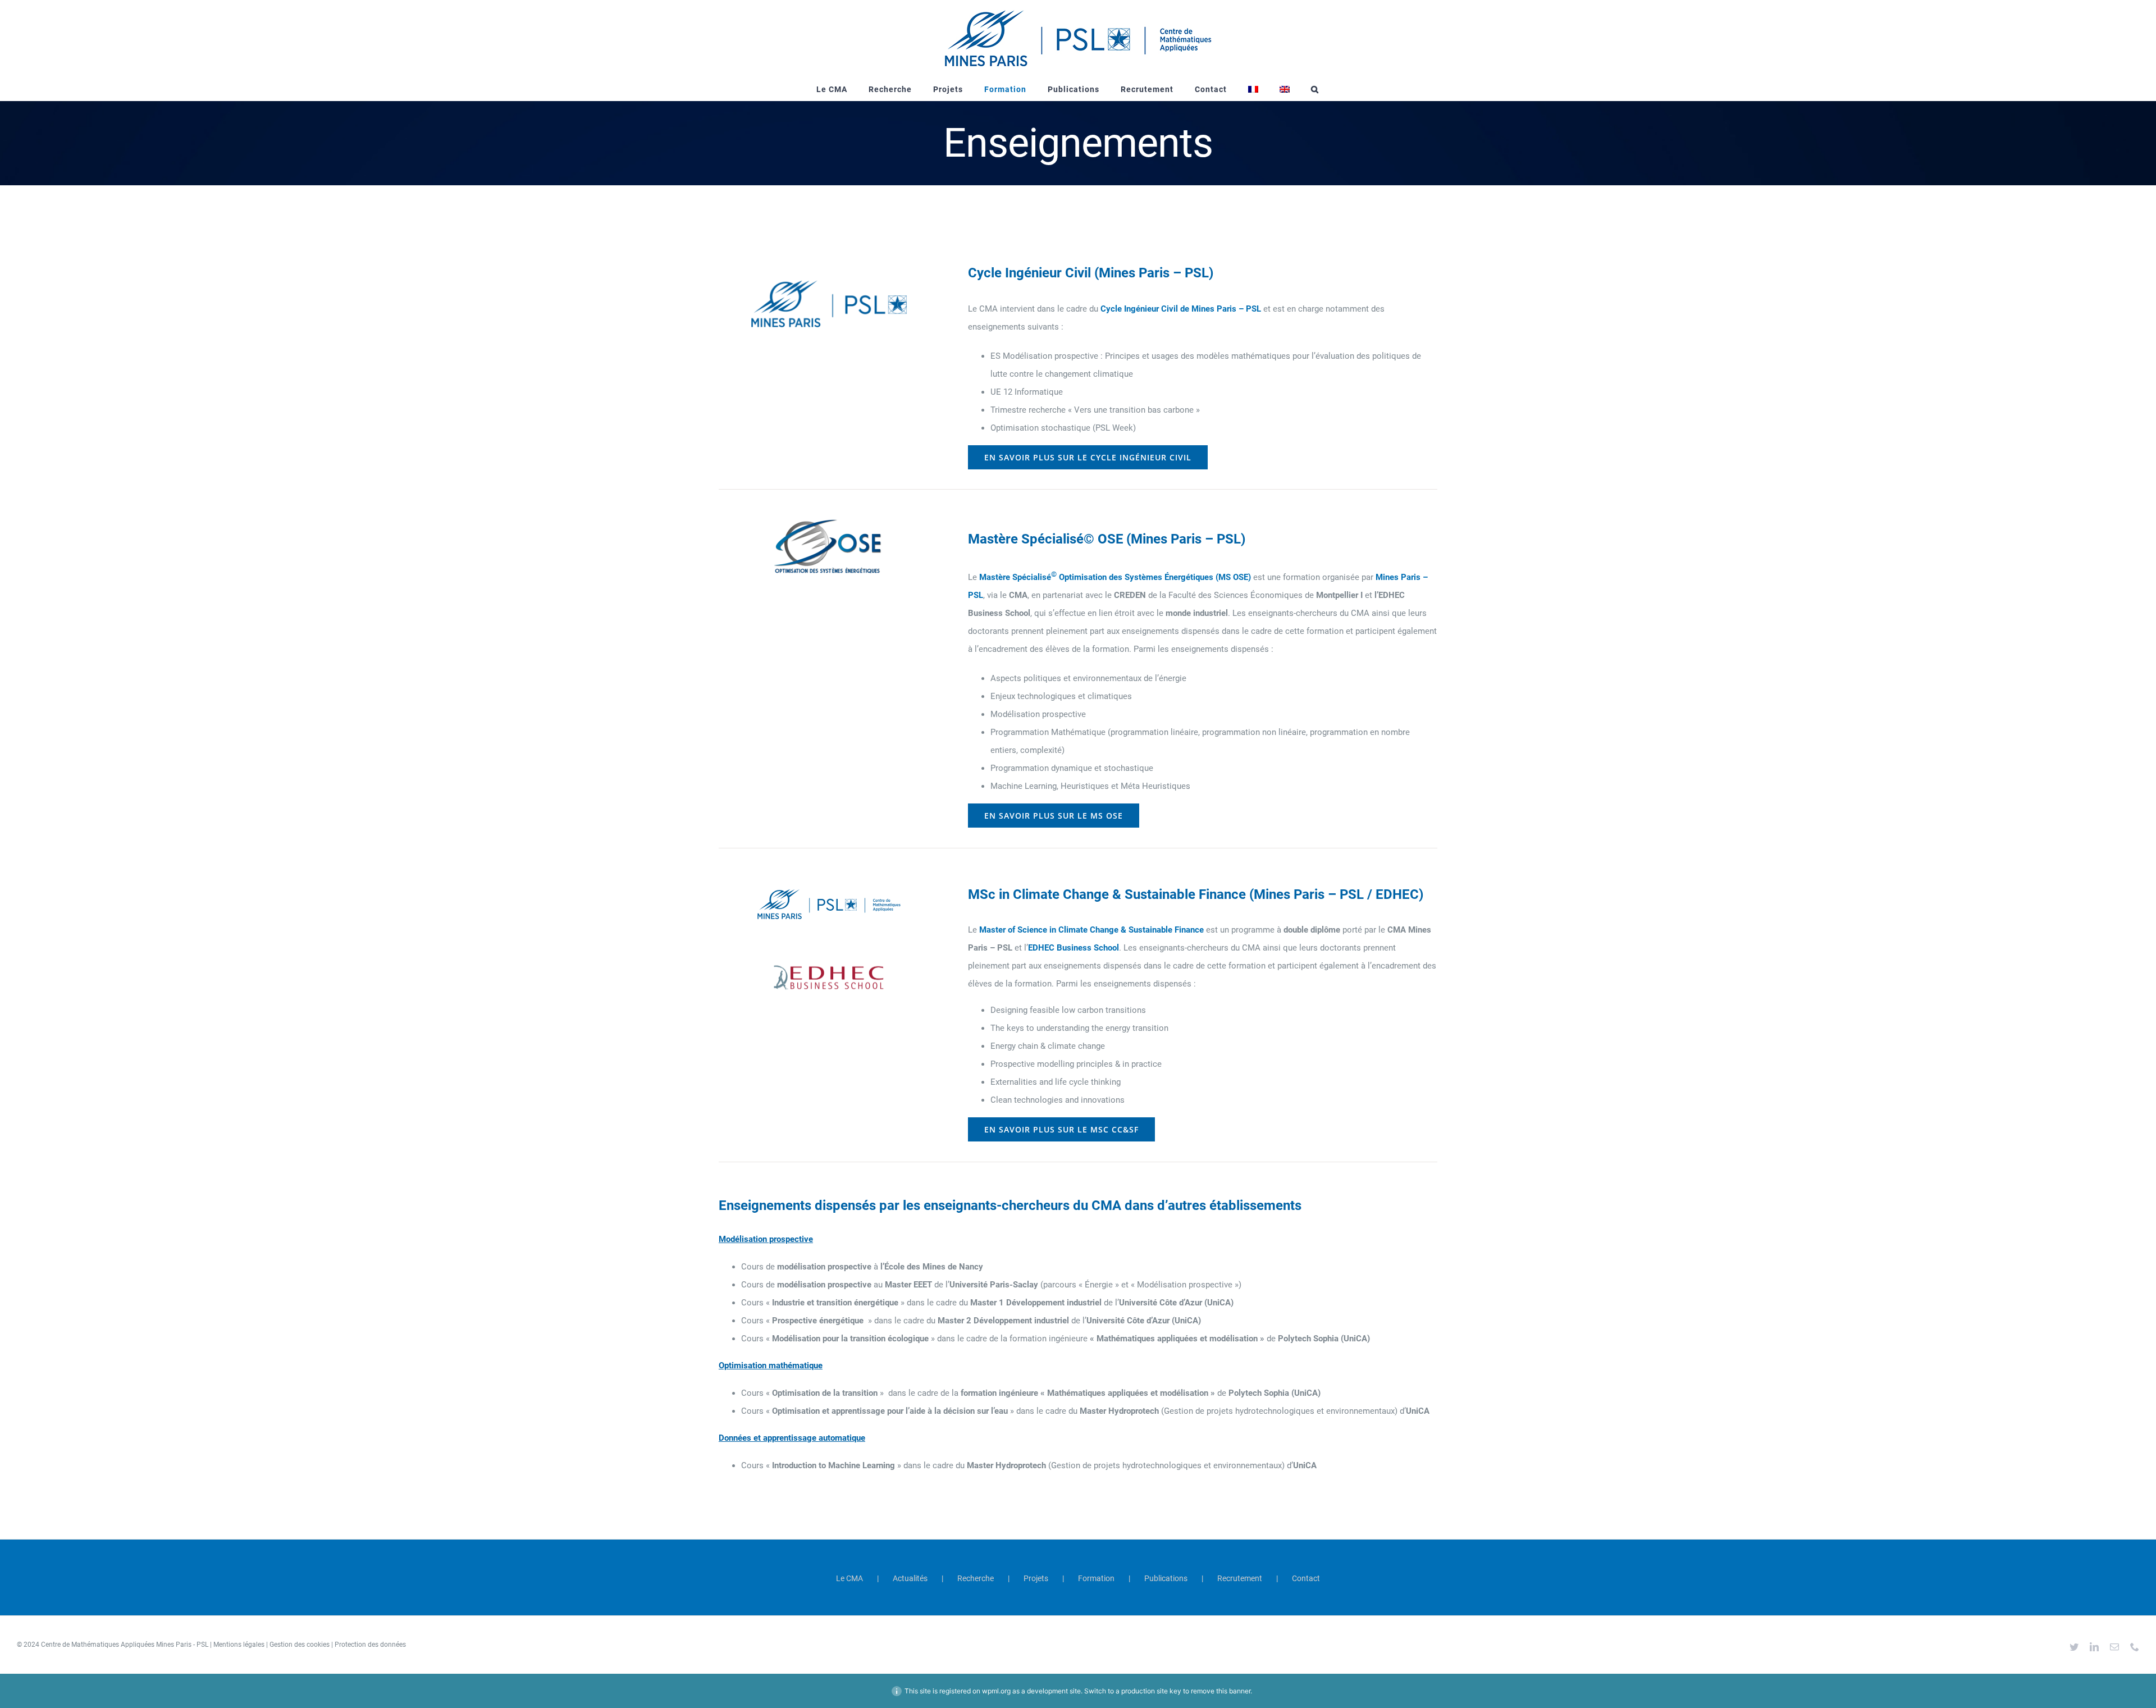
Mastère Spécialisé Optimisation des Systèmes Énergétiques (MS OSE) (1115, 577)
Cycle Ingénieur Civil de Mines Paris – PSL (1181, 309)
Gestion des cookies (300, 1645)
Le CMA (849, 1578)
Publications (1166, 1578)
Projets (1036, 1578)
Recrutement (1240, 1578)
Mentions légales (239, 1645)
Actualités (910, 1578)
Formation (1096, 1578)
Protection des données (370, 1645)
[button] (1315, 89)
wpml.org (996, 1691)
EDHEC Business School (1074, 948)
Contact (1306, 1578)
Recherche (976, 1578)
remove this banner (1221, 1691)
